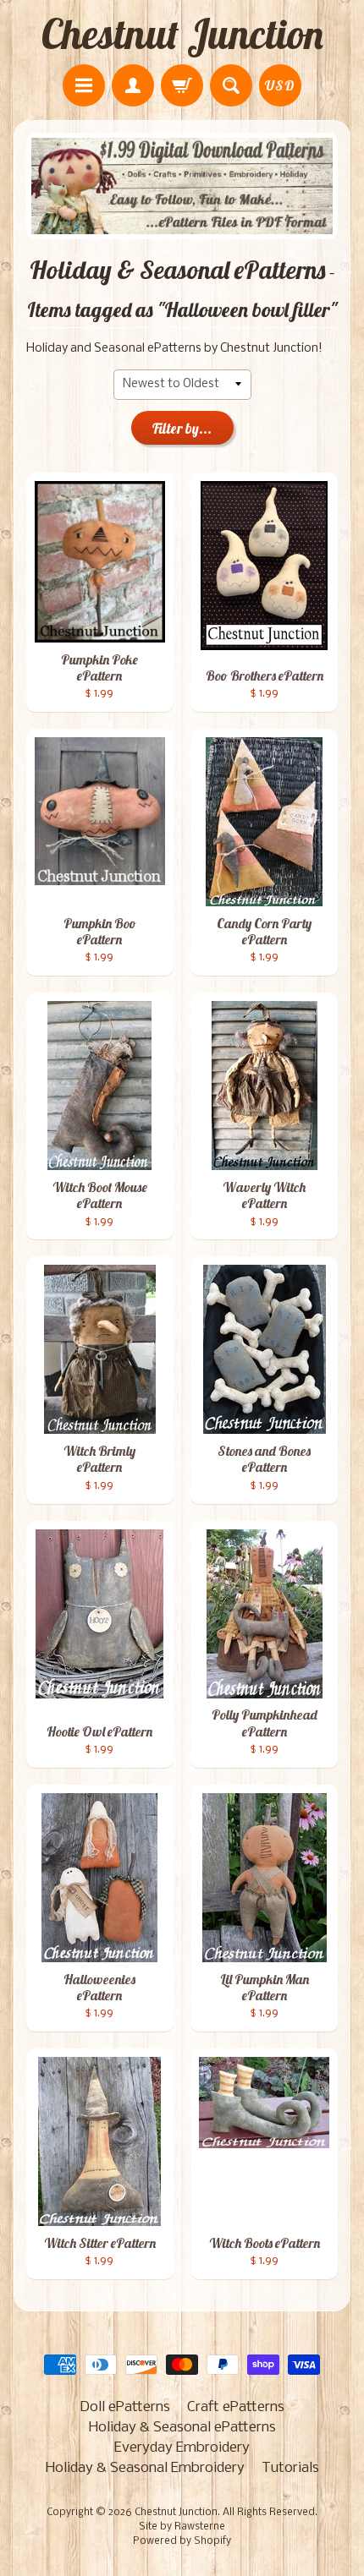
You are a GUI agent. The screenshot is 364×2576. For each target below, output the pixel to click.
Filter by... (182, 428)
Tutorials (290, 2468)
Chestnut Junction (182, 34)
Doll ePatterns (125, 2407)
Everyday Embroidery (182, 2448)
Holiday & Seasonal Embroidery (145, 2468)
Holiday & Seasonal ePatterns (182, 2428)
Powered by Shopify (182, 2541)
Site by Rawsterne (182, 2527)
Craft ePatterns (236, 2407)
